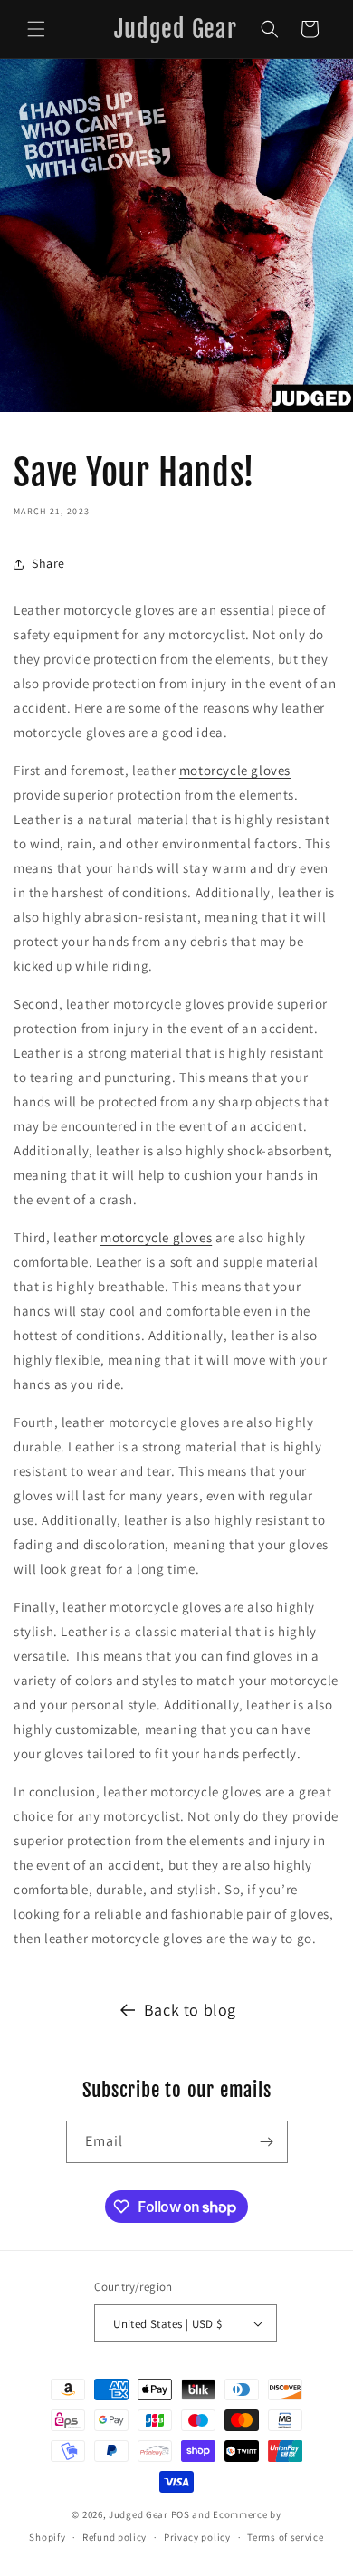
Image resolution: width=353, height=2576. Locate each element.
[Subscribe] (267, 2142)
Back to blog (190, 2010)
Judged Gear (138, 2514)
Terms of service (285, 2537)
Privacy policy (197, 2537)
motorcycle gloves (235, 770)
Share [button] (48, 563)
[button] (36, 29)
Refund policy (114, 2537)
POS (181, 2514)
